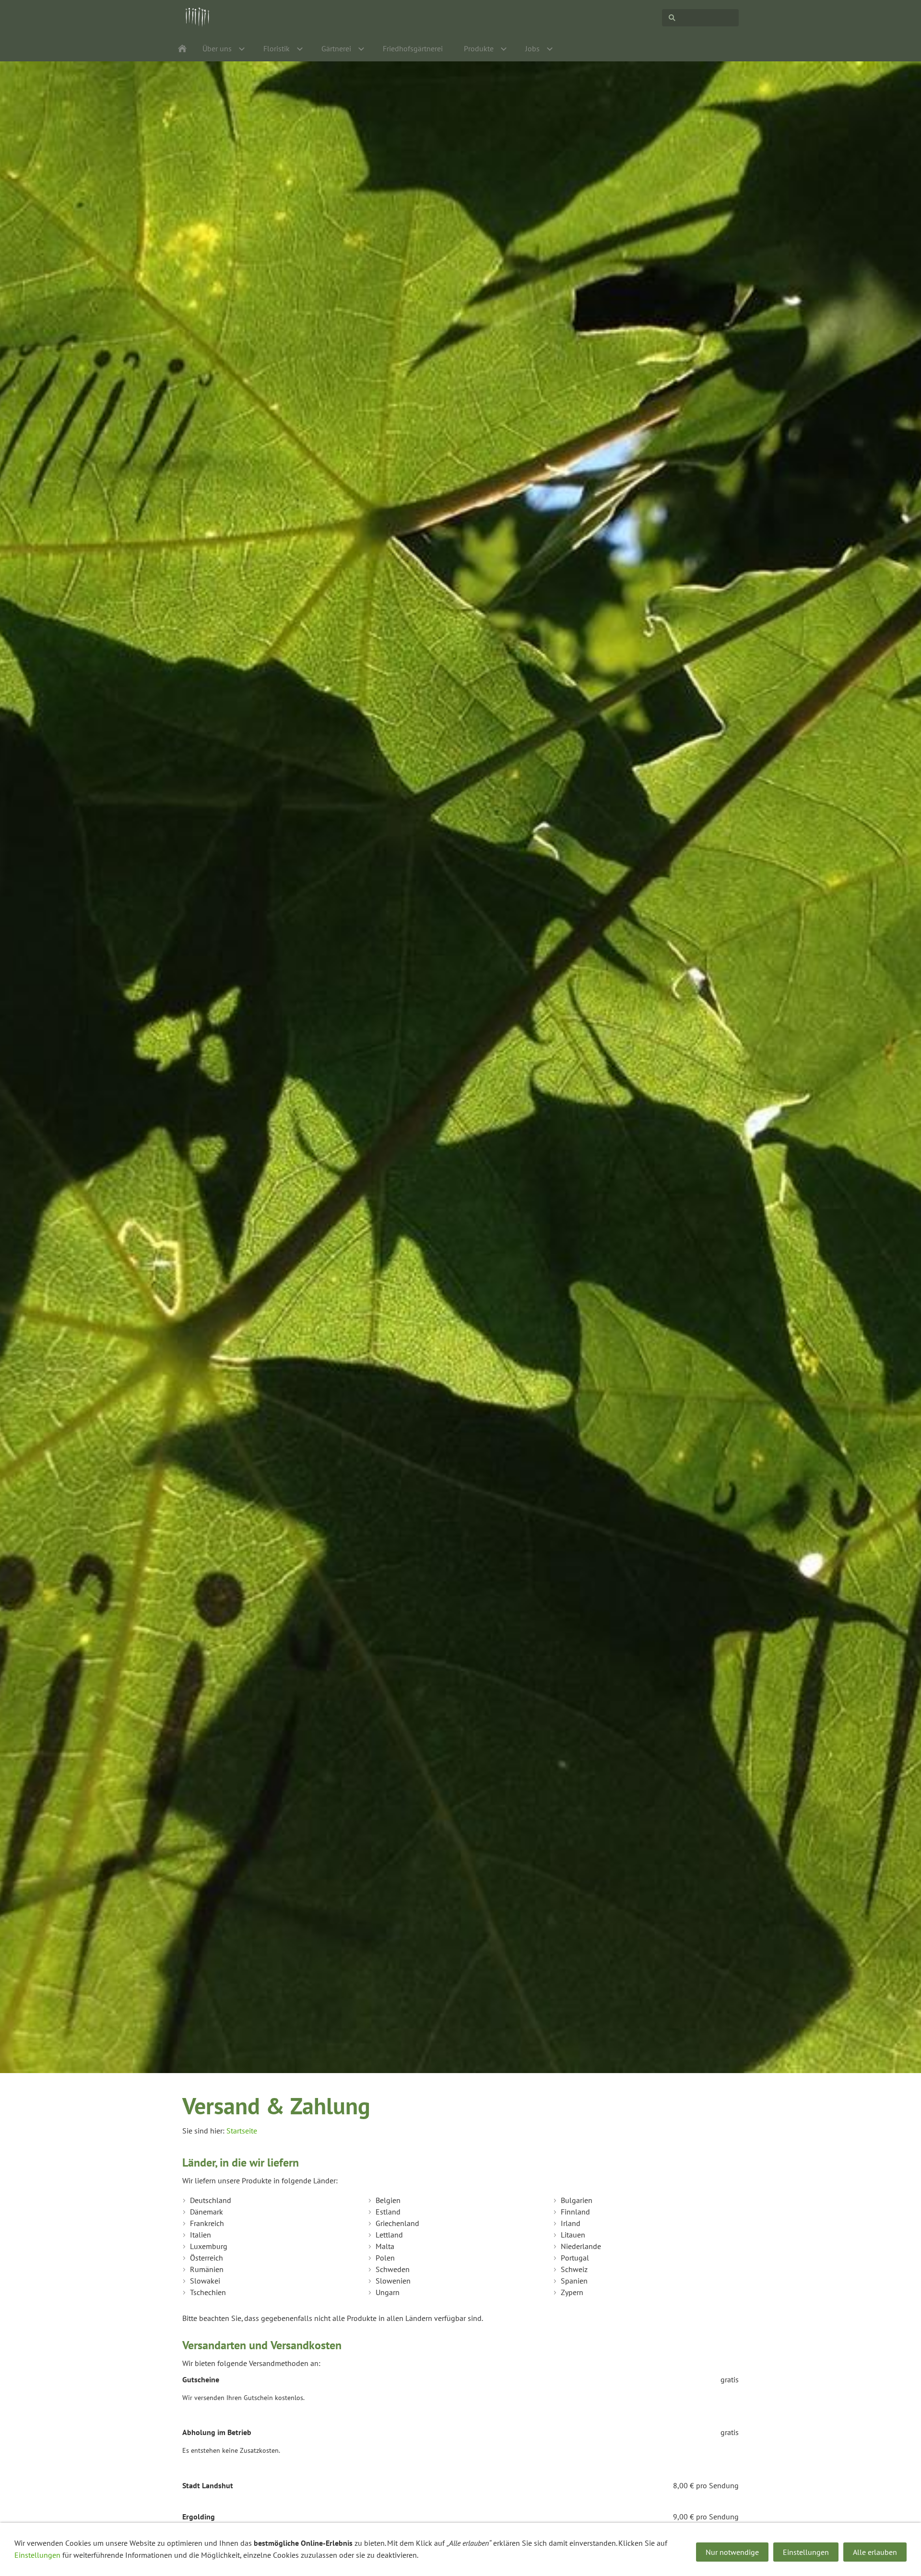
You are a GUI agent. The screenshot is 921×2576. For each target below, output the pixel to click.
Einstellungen (37, 2555)
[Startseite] (182, 48)
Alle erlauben (875, 2552)
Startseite (242, 2131)
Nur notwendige (732, 2552)
